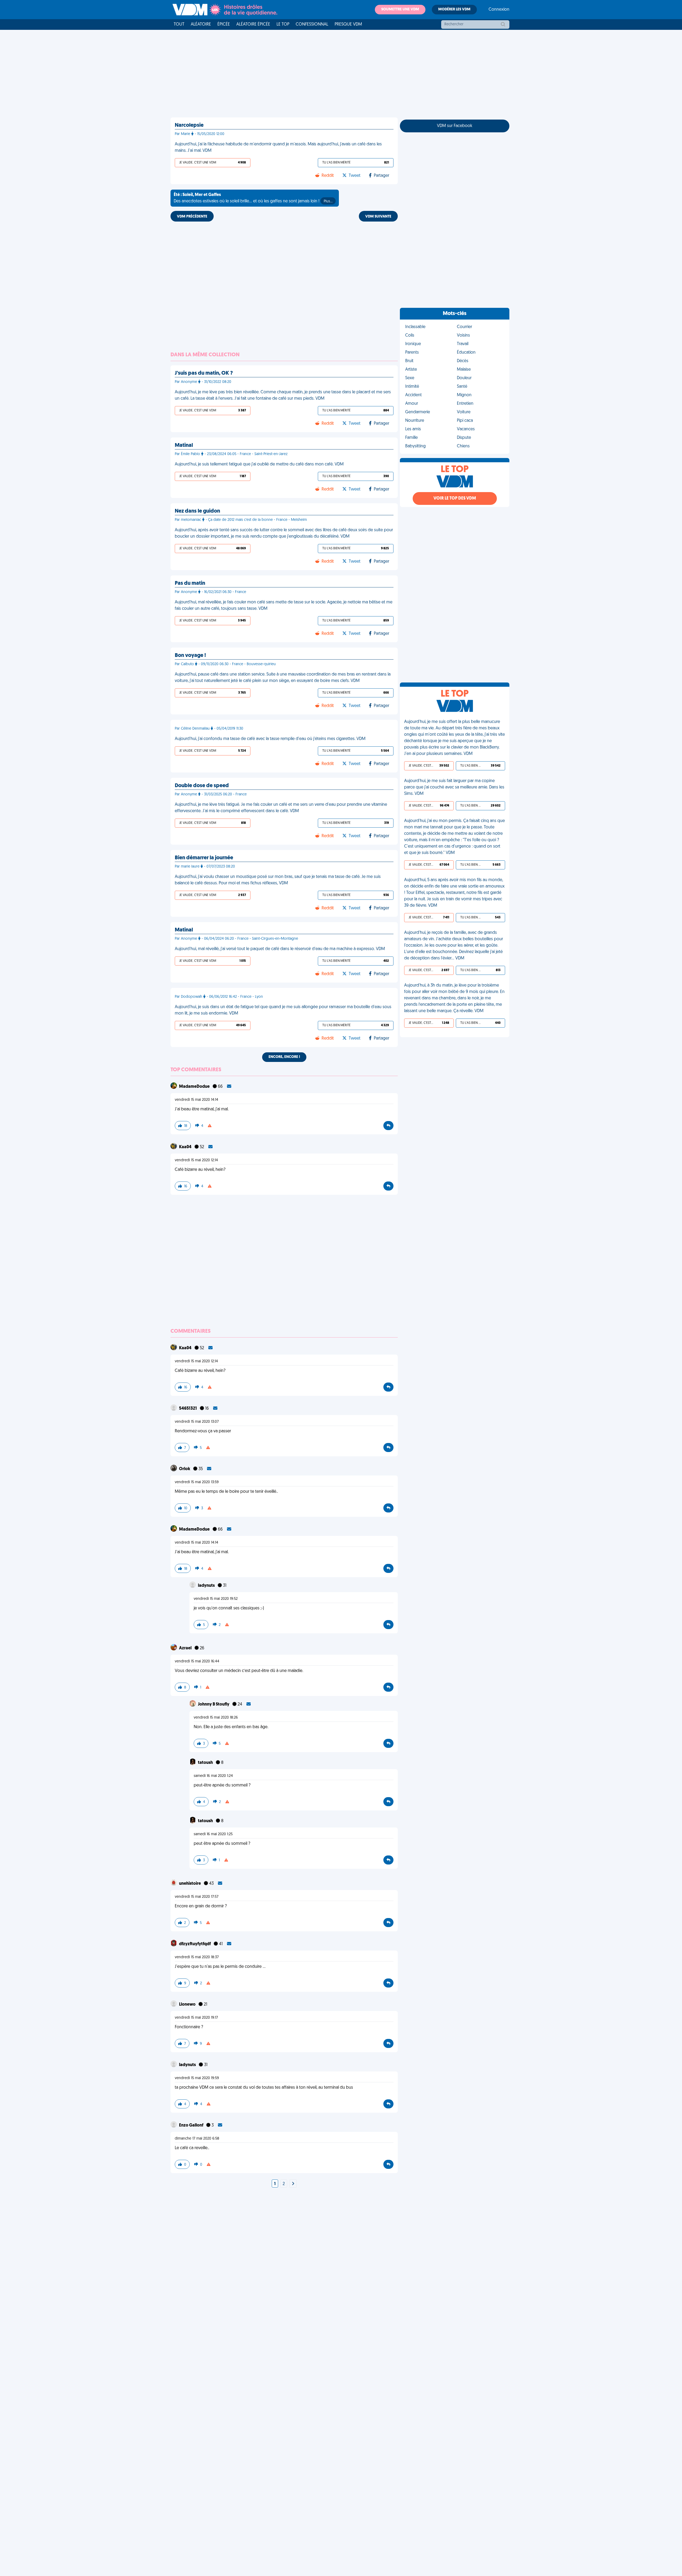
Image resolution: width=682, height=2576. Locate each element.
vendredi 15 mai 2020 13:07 (197, 1422)
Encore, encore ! (284, 1057)
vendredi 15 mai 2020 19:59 (197, 2078)
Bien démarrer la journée (204, 858)
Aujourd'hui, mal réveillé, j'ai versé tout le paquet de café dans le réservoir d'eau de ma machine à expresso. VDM (280, 949)
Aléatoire (201, 24)
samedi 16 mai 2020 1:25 (213, 1834)
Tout (179, 24)
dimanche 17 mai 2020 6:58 (197, 2139)
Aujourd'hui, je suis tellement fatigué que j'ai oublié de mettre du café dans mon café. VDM (259, 464)
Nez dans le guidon (197, 511)
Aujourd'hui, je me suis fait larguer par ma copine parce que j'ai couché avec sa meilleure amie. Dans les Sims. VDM (454, 787)
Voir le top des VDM (455, 498)
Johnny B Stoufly (214, 1704)
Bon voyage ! (190, 656)
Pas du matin (190, 583)
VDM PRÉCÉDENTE (192, 217)
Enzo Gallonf (192, 2125)
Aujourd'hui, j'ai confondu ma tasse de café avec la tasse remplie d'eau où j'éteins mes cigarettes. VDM (270, 739)
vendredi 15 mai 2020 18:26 (216, 1718)
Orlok (185, 1469)
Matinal (184, 445)
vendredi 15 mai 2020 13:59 (197, 1482)
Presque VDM (348, 24)
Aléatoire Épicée (253, 24)
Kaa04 (186, 1147)
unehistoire (190, 1884)
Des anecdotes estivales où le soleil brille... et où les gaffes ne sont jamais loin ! (253, 198)
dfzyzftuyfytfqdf (195, 1944)
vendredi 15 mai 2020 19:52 (216, 1599)
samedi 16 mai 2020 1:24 (213, 1776)
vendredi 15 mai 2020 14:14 (196, 1100)
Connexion (499, 10)
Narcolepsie (189, 125)
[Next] (293, 2184)
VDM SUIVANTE (378, 217)
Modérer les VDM (454, 9)
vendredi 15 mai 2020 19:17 (196, 2018)
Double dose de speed (202, 786)
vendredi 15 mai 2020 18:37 (197, 1957)
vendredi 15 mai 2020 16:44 (197, 1661)
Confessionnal (312, 24)
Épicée (224, 24)
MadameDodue (195, 1087)
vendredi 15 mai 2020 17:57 (197, 1897)
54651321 (188, 1409)
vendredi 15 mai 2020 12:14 (196, 1160)
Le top (283, 24)
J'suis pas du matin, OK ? (204, 373)
